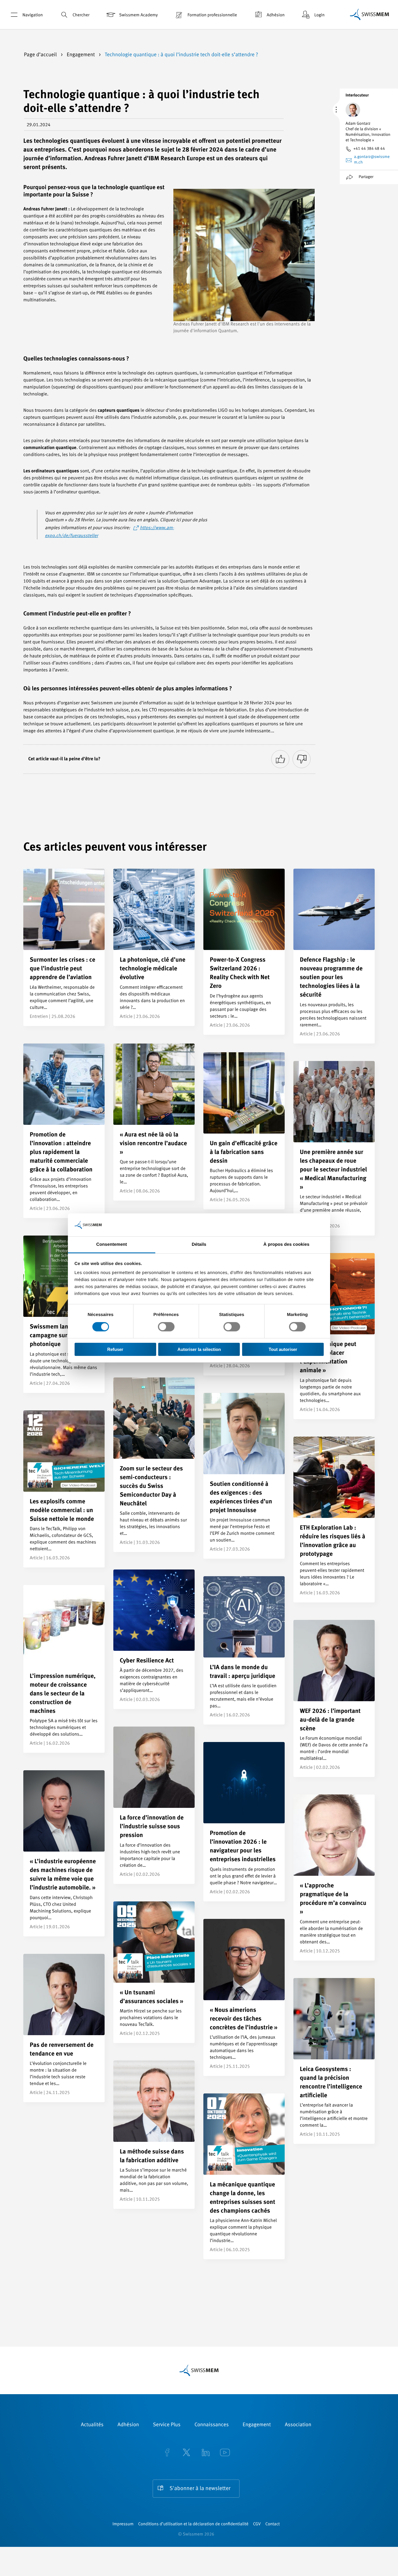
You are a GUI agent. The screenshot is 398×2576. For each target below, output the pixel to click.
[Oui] (280, 759)
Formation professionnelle (212, 15)
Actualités (92, 2425)
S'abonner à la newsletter (200, 2489)
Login (319, 15)
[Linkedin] (206, 2453)
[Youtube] (225, 2453)
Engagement (81, 55)
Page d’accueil (41, 55)
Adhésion (276, 15)
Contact (273, 2524)
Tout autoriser (283, 1349)
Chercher (81, 15)
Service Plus (167, 2425)
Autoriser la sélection (199, 1349)
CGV (257, 2524)
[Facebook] (167, 2453)
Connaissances (211, 2425)
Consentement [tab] (111, 1244)
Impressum (123, 2524)
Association (298, 2425)
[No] (302, 759)
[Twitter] (186, 2453)
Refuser (115, 1349)
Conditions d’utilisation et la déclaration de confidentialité (193, 2524)
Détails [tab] (199, 1244)
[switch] (166, 1327)
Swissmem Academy (138, 15)
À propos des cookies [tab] (286, 1244)
